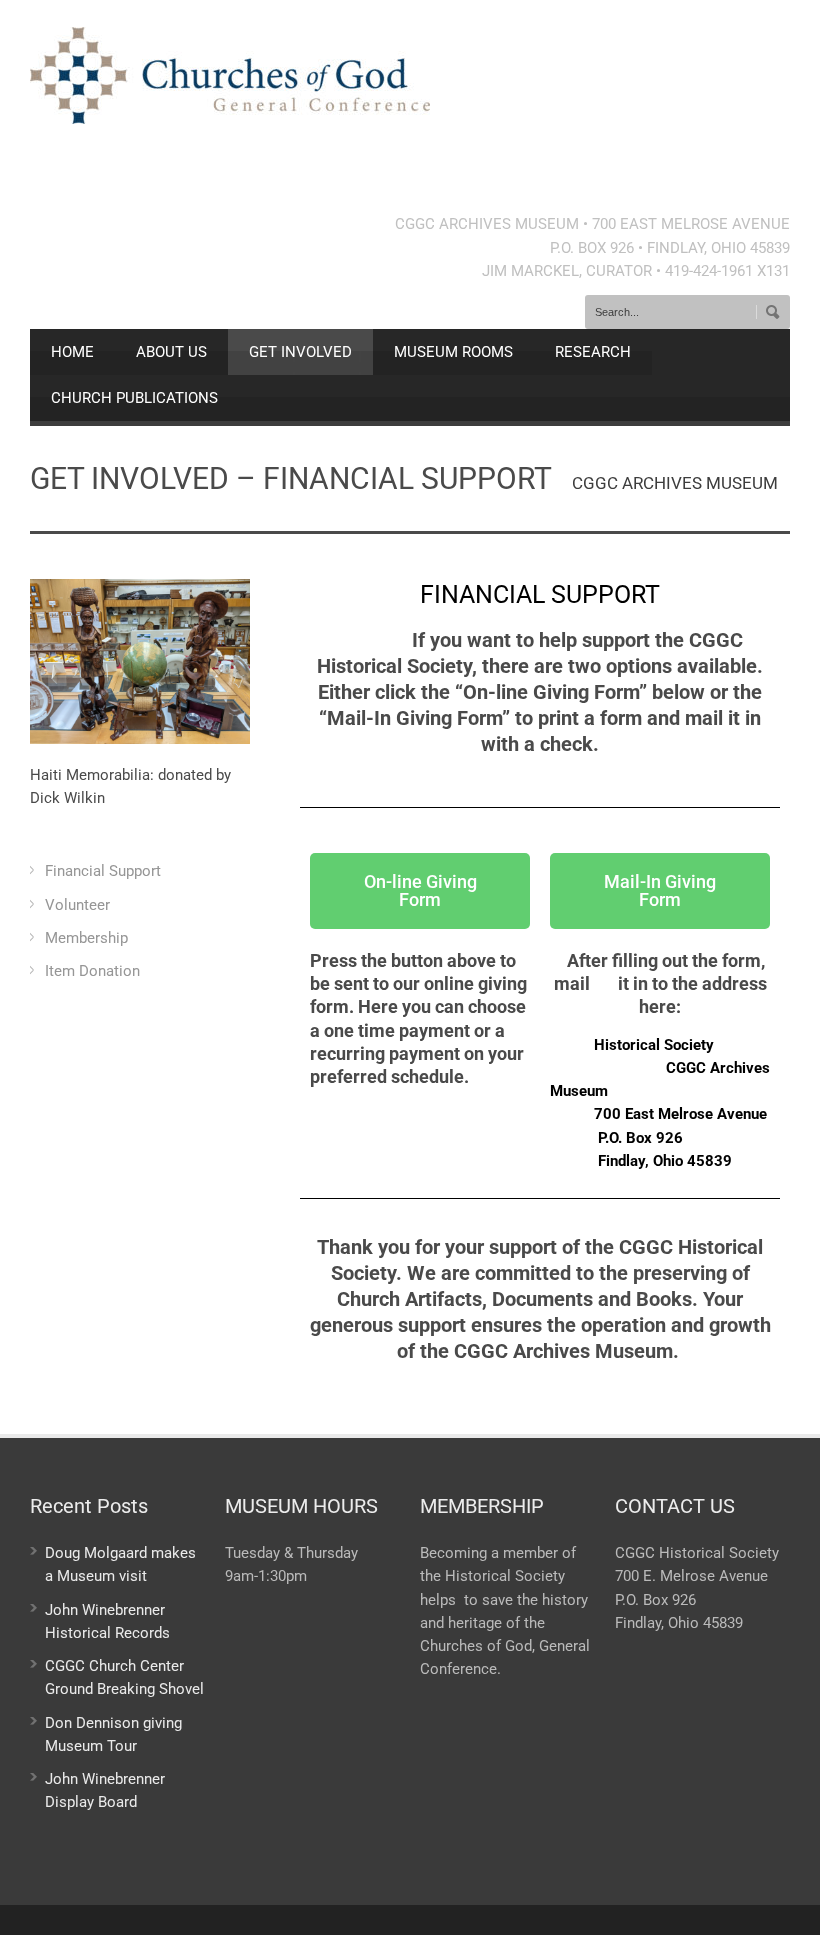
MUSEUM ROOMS (453, 352)
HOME (72, 352)
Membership (86, 938)
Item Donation (92, 971)
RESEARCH (593, 352)
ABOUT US (171, 352)
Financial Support (103, 871)
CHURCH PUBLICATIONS (134, 398)
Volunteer (77, 905)
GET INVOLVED (300, 352)
